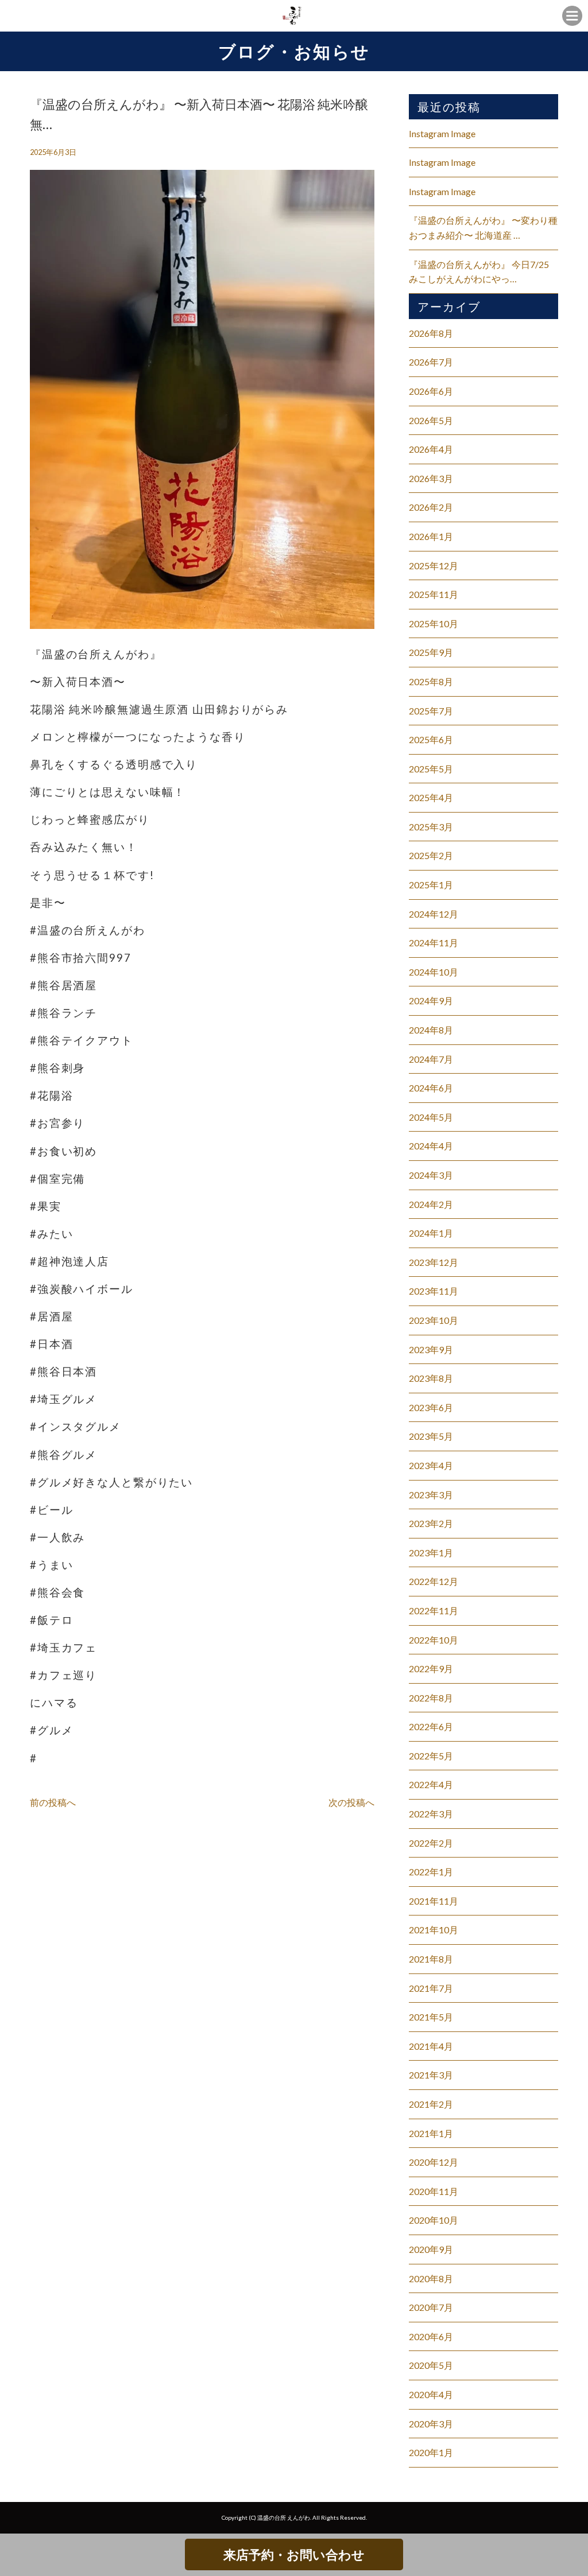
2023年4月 (431, 1465)
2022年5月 (431, 1756)
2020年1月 (431, 2452)
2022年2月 (431, 1843)
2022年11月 (434, 1611)
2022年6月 (431, 1726)
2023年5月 (431, 1436)
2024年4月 (431, 1146)
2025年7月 (431, 711)
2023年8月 (431, 1378)
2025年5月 (431, 769)
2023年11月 (434, 1291)
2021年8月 (431, 1959)
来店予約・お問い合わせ (294, 2554)
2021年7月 (431, 1988)
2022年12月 (434, 1581)
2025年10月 (434, 623)
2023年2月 (431, 1523)
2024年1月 (431, 1233)
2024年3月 (431, 1175)
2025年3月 (431, 827)
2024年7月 (431, 1059)
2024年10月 (434, 972)
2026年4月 (431, 449)
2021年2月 (431, 2104)
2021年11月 (434, 1901)
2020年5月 (431, 2365)
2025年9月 (431, 652)
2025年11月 (434, 594)
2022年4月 (431, 1784)
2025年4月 (431, 797)
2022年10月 (434, 1640)
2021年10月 (434, 1930)
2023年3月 (431, 1495)
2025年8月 (431, 681)
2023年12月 (434, 1262)
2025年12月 (434, 566)
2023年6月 (431, 1407)
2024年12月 (434, 914)
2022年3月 (431, 1814)
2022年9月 (431, 1668)
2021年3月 (431, 2075)
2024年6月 (431, 1088)
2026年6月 (431, 391)
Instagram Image (442, 133)
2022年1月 (431, 1872)
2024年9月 (431, 1001)
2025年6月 (431, 739)
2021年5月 (431, 2017)
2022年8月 (431, 1698)
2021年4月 (431, 2046)
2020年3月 (431, 2424)
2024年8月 (431, 1030)
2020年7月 (431, 2307)
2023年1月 (431, 1553)
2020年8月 (431, 2278)
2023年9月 (431, 1349)
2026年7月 (431, 362)
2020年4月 (431, 2394)
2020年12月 (434, 2162)
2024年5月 (431, 1117)
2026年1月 (431, 536)
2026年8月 (431, 333)
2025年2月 (431, 855)
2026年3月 (431, 478)
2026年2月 (431, 507)
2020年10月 (434, 2220)
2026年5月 (431, 420)
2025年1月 (431, 885)
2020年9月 (431, 2249)
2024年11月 (434, 943)
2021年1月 (431, 2133)
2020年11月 (434, 2191)
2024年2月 (431, 1204)
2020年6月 (431, 2336)
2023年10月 (434, 1320)
